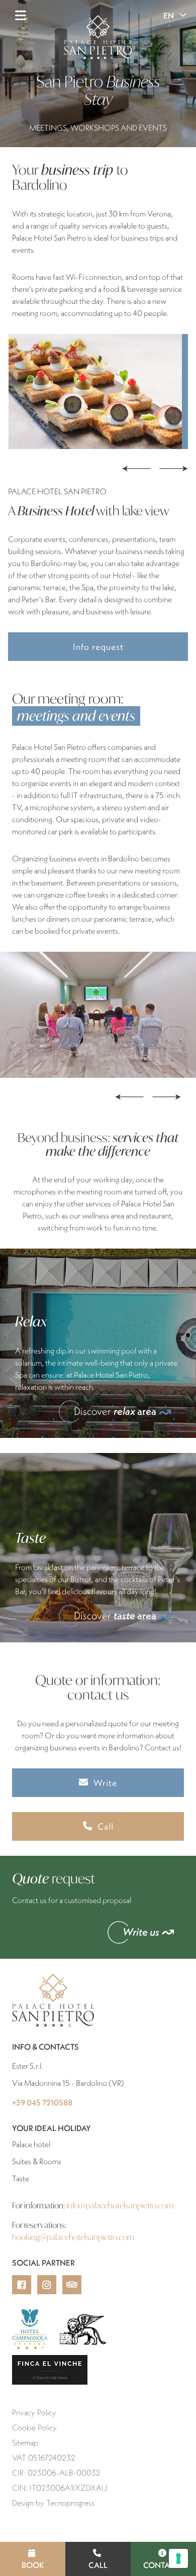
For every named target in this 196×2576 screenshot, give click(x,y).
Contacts (163, 2565)
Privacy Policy (34, 2412)
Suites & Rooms (37, 2161)
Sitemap (25, 2442)
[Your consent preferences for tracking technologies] (178, 2558)
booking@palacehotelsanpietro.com (73, 2237)
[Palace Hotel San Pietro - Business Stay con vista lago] (99, 391)
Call (98, 2565)
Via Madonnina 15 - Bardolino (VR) (68, 2083)
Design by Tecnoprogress (53, 2503)
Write (105, 1783)
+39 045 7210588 (42, 2102)
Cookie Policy (34, 2427)
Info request (98, 647)
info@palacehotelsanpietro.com (120, 2205)
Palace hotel (31, 2144)
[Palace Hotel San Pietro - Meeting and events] (98, 1015)
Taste (21, 2178)
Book (33, 2565)
